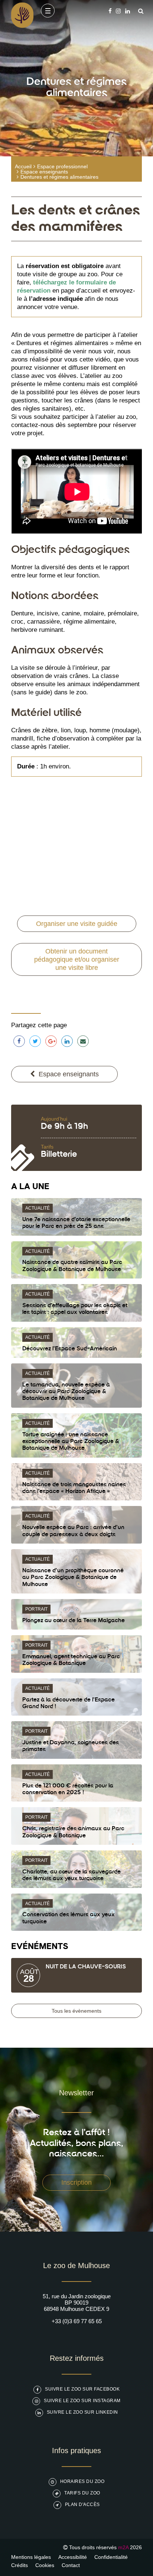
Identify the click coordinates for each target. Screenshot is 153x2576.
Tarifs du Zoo (82, 2493)
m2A (123, 2547)
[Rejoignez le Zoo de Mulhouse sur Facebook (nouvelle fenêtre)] (110, 11)
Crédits (19, 2565)
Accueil (23, 166)
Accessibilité (73, 2557)
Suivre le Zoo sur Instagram (82, 2401)
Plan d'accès (82, 2505)
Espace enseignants (44, 172)
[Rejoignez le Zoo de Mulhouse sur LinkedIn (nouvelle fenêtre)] (128, 11)
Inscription (76, 2182)
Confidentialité (111, 2557)
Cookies (45, 2565)
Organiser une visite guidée (77, 924)
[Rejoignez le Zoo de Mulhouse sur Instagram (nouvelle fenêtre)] (118, 11)
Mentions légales (31, 2557)
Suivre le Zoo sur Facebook (82, 2389)
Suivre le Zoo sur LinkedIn (82, 2412)
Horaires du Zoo (82, 2481)
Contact (71, 2565)
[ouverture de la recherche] (139, 11)
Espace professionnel (62, 166)
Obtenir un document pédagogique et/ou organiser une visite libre (77, 959)
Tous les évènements (76, 2011)
